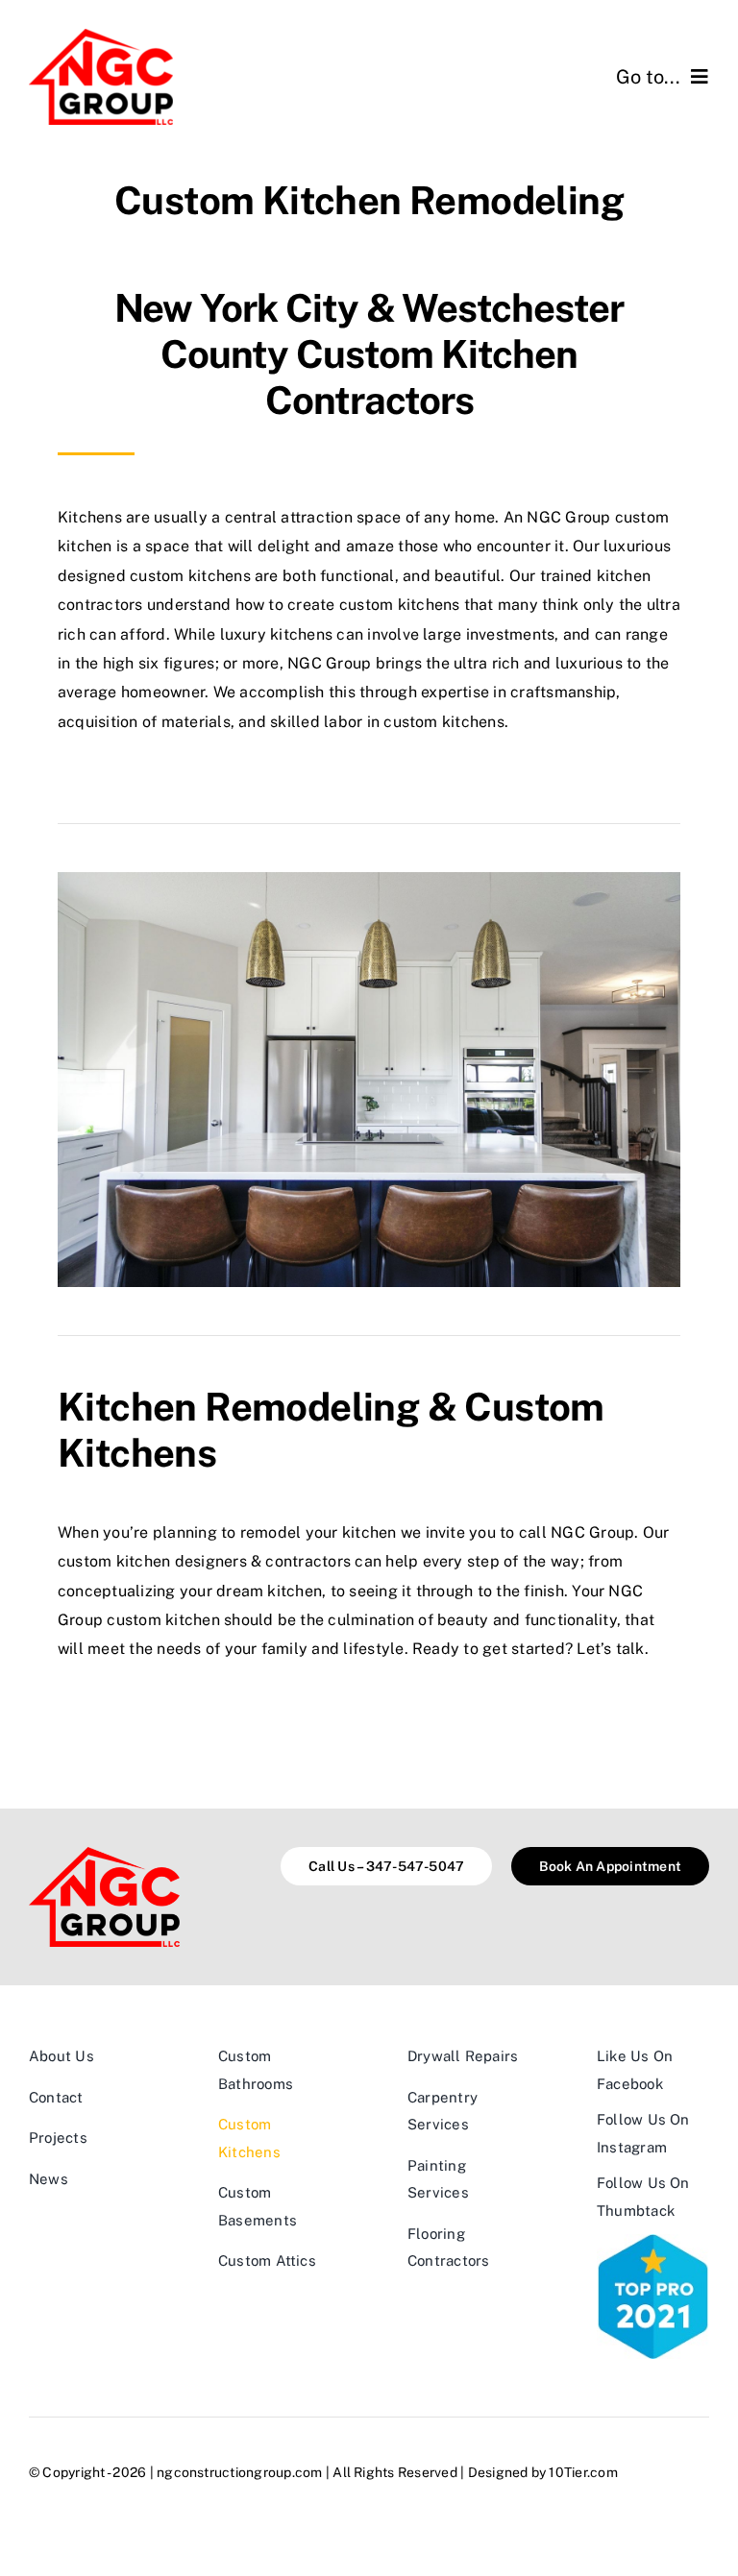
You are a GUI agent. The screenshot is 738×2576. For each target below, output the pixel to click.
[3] (101, 36)
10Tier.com (583, 2472)
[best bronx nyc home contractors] (653, 2241)
